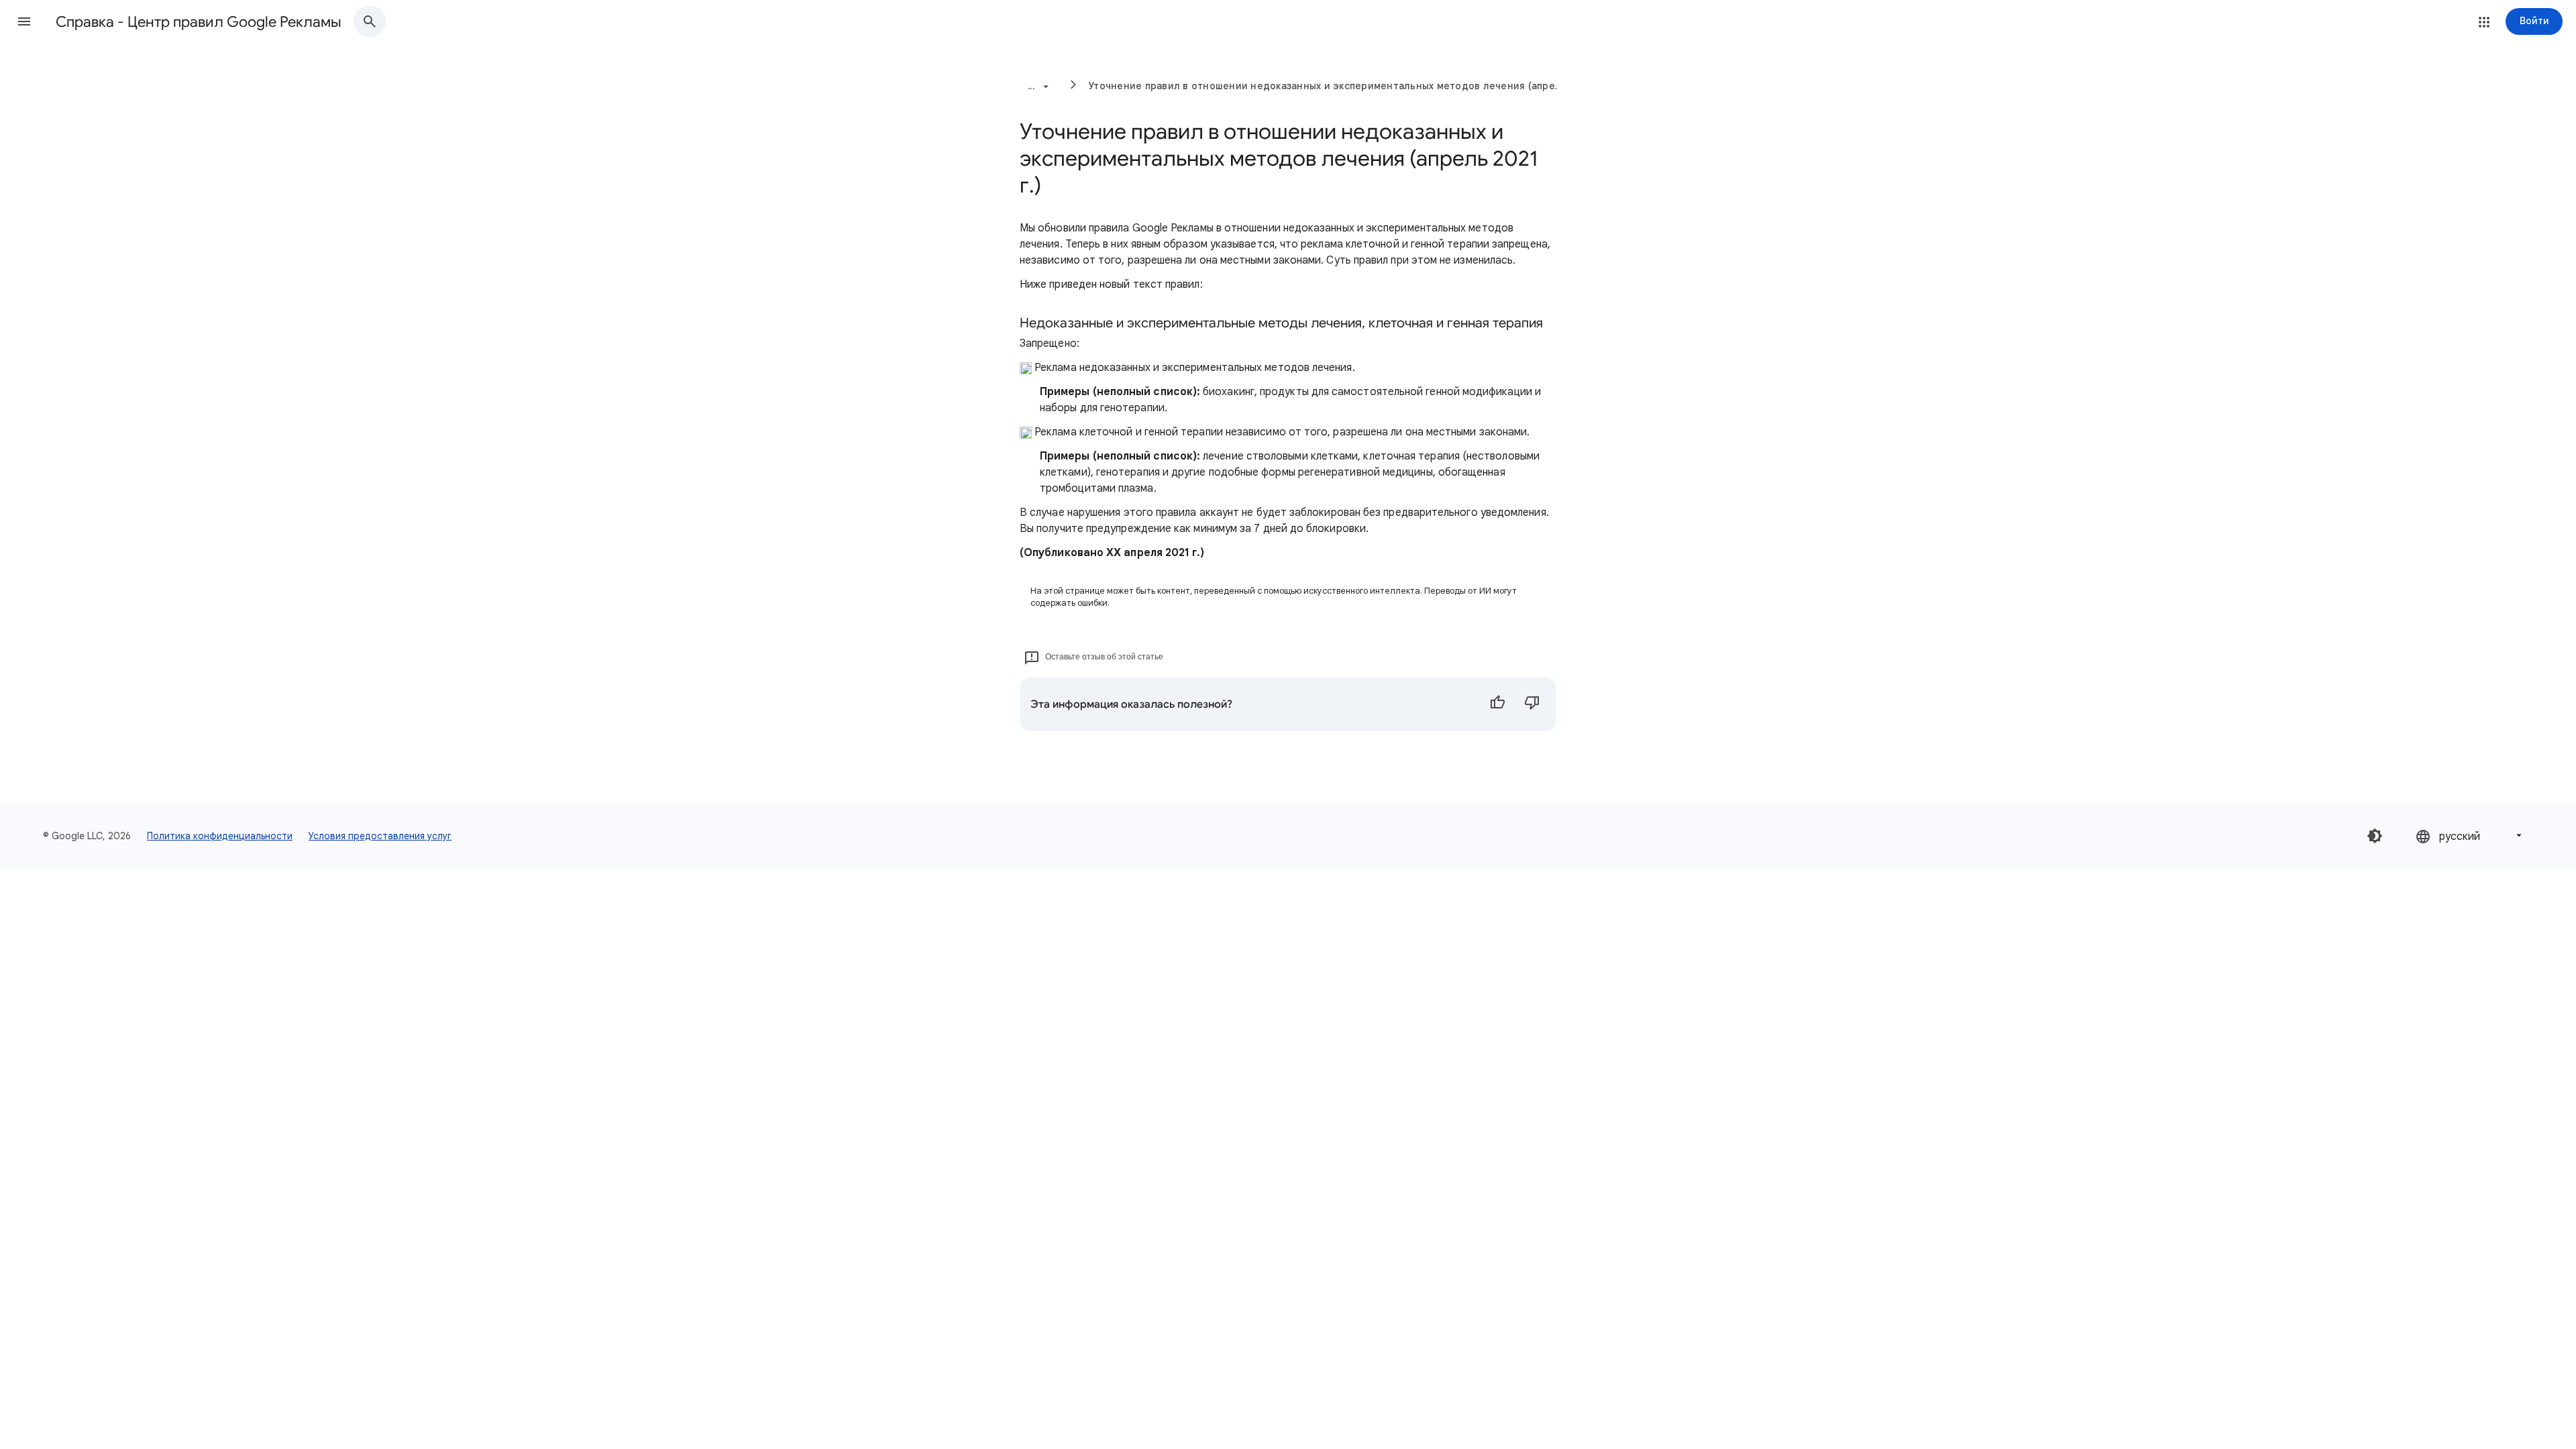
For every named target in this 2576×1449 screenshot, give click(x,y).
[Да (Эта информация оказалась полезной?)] (1497, 704)
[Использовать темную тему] (2375, 836)
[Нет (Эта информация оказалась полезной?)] (1532, 704)
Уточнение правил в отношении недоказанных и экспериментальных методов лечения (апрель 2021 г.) (1347, 86)
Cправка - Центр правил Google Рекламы (199, 22)
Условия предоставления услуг (380, 836)
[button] (24, 21)
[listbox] (2470, 836)
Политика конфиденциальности (220, 836)
